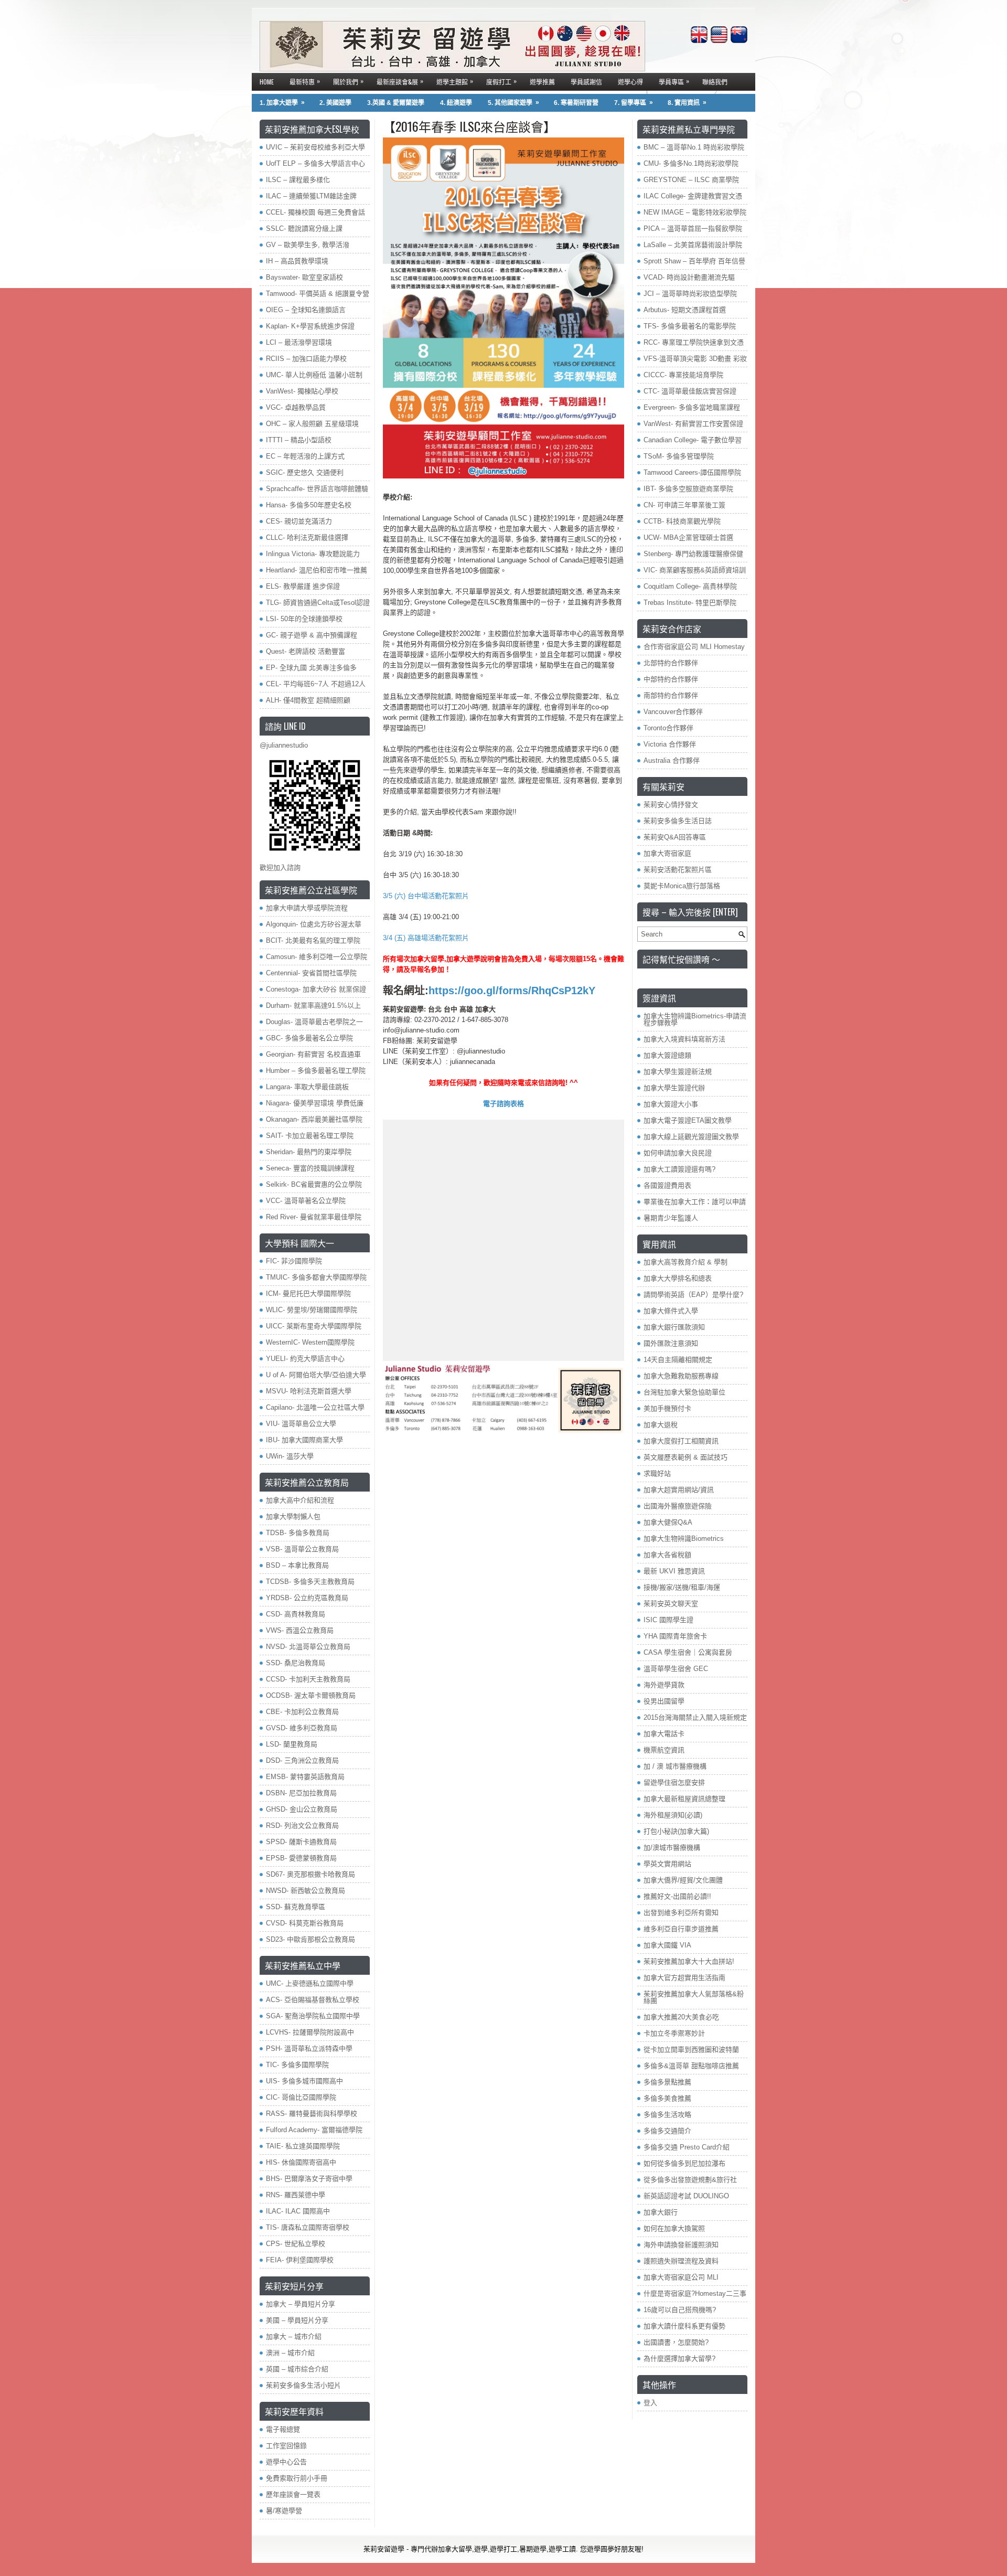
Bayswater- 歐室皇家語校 (304, 277)
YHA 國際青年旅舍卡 (675, 1636)
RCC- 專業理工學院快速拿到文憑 (694, 342)
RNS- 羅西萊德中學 (296, 2195)
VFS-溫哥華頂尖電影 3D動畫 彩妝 (695, 359)
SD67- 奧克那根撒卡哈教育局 (310, 1874)
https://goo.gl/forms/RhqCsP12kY (512, 991)
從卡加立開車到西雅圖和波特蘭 (691, 2050)
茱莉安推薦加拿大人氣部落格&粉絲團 (694, 1997)
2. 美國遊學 (335, 103)
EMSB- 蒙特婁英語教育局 (305, 1777)
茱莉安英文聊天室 (671, 1604)
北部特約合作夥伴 (671, 663)
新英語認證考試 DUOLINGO (686, 2196)
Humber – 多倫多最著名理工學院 (316, 1071)
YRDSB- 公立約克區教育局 (307, 1598)
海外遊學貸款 (664, 1685)
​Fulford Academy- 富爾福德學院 (314, 2130)
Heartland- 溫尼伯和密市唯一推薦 (317, 570)
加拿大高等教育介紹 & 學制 (685, 1262)
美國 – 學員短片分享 (297, 2320)
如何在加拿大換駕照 (674, 2228)
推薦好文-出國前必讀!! (677, 1896)
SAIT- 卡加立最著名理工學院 (310, 1136)
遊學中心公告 (286, 2462)
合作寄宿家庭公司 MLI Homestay (694, 647)
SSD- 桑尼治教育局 (296, 1663)
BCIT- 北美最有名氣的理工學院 (313, 940)
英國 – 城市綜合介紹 (297, 2369)
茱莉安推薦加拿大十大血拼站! (689, 1961)
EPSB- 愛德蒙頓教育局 (301, 1858)
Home (267, 82)
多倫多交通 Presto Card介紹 (687, 2147)
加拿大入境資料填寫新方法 (684, 1039)
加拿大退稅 (661, 1425)
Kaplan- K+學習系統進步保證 (310, 326)
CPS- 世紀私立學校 (296, 2244)
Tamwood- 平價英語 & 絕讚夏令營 (318, 294)
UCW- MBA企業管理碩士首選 (688, 537)
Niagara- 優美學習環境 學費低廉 (315, 1103)
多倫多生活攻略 (667, 2115)
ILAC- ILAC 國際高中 (298, 2211)
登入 (650, 2403)
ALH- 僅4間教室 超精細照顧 (308, 700)
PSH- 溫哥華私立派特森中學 (309, 2048)
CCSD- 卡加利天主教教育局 (308, 1679)
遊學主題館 (455, 81)
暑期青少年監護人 (671, 1218)
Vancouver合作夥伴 (673, 712)
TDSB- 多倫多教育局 (298, 1533)
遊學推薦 (542, 82)
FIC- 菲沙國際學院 (294, 1261)
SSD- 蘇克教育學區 (296, 1907)
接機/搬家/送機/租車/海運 (682, 1587)
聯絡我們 (715, 82)
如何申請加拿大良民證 (678, 1153)
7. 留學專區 (634, 103)
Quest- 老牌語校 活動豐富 (306, 651)
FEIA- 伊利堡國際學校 (300, 2260)
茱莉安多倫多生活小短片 (303, 2385)
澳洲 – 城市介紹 (290, 2353)
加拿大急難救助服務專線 (681, 1376)
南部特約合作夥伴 (671, 695)
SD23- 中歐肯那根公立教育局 (310, 1939)
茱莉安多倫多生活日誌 (678, 821)
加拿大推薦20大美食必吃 (681, 2017)
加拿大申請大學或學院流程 (307, 908)
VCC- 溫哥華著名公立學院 (306, 1201)
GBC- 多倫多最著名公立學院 (309, 1038)
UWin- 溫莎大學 (290, 1456)
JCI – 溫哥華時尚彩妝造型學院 (690, 294)
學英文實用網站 (667, 1864)
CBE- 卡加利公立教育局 (302, 1712)
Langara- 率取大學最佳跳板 (307, 1087)
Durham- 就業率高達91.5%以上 (313, 1005)
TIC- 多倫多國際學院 (297, 2065)
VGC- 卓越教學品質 (296, 407)
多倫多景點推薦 (667, 2082)
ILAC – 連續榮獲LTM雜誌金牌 (311, 196)
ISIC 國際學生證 (668, 1620)
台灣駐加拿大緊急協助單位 (684, 1392)
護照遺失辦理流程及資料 (681, 2261)
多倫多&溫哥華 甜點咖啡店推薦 (691, 2066)
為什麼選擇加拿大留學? (679, 2359)
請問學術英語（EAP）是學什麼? (693, 1295)
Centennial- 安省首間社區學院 (311, 973)
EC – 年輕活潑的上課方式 (305, 456)
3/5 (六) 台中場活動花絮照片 (426, 896)
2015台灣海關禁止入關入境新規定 (695, 1717)
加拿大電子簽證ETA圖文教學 (688, 1120)
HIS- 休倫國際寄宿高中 (301, 2162)
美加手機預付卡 (667, 1408)
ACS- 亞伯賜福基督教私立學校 (313, 2000)
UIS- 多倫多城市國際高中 (304, 2081)
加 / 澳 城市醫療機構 (675, 1766)
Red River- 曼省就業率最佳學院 (314, 1217)
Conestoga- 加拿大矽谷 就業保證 (316, 989)
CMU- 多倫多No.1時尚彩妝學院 (691, 163)
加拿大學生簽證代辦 (674, 1088)
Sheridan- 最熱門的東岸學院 (309, 1152)
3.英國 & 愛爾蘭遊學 (396, 103)
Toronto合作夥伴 (668, 728)
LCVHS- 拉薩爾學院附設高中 (310, 2032)
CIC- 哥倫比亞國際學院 (301, 2097)
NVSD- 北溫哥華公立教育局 (308, 1647)
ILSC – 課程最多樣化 (298, 180)
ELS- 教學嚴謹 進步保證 (303, 586)
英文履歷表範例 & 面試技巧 (685, 1457)
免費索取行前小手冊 (297, 2478)
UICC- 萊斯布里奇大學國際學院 (314, 1326)
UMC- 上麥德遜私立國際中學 (310, 1983)
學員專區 (674, 81)
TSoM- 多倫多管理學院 (679, 456)
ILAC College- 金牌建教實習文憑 (693, 196)
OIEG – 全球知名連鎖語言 (306, 310)
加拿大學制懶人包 (293, 1516)
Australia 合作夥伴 (672, 760)
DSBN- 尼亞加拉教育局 (301, 1793)
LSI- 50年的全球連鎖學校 (304, 619)
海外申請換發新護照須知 (681, 2245)
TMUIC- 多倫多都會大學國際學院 (316, 1277)
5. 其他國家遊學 (513, 103)
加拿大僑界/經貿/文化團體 (683, 1880)
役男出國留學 (664, 1701)
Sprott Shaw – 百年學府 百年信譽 (694, 261)
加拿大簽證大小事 (671, 1104)
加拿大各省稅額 (667, 1555)
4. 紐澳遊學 (456, 103)
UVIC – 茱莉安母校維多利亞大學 (315, 147)
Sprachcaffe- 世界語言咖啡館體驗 (317, 489)
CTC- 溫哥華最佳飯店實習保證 (690, 391)
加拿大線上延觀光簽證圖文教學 (691, 1137)
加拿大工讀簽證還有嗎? (679, 1169)
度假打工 (501, 81)
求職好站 (657, 1473)
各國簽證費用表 (667, 1185)
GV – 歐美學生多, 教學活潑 (308, 245)
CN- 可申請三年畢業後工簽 (684, 505)
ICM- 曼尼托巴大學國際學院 (308, 1294)
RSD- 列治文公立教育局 (302, 1825)
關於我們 (348, 81)
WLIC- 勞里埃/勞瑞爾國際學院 (312, 1310)
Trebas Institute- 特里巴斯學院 (690, 603)
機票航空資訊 (664, 1750)
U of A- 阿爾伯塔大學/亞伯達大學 (316, 1375)
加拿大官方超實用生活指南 (684, 1978)
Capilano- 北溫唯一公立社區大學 (315, 1407)
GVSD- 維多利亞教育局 (302, 1728)
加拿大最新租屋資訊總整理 (684, 1799)
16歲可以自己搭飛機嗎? (680, 2310)
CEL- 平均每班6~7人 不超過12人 (316, 684)
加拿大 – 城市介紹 (294, 2337)
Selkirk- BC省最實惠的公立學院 (314, 1184)
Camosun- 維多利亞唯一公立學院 (317, 957)
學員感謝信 (586, 82)
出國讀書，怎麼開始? (676, 2342)
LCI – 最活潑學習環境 (299, 342)
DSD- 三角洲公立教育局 (302, 1760)
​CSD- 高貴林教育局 (296, 1614)
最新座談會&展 (400, 81)
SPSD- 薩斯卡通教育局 (301, 1842)
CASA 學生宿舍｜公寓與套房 (688, 1652)
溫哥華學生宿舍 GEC (676, 1669)
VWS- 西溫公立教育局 (300, 1630)
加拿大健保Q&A (668, 1522)
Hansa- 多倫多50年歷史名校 (309, 505)
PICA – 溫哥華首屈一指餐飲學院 (693, 228)
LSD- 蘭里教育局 (292, 1744)
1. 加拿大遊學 (282, 103)
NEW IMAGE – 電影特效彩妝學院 (695, 212)
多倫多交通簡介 (667, 2131)
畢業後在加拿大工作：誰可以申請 (695, 1202)
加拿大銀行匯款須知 (674, 1327)
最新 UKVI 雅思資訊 (674, 1571)
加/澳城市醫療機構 (672, 1848)
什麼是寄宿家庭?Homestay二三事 (695, 2293)
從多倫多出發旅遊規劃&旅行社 (690, 2180)
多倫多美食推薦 (667, 2098)
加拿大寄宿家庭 (667, 853)
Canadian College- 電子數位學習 (693, 440)
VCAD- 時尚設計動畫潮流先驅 (689, 277)
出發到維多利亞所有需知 (681, 1913)
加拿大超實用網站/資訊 (679, 1490)
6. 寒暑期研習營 (576, 103)
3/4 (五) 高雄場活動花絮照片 (426, 938)
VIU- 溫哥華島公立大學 (301, 1424)
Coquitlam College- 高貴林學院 (690, 586)
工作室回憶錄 (286, 2446)
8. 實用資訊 (687, 103)
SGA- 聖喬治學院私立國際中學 (313, 2016)
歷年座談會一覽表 (293, 2494)
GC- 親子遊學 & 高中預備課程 (312, 635)
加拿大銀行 (661, 2212)
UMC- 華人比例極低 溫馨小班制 (314, 375)
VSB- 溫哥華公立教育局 (302, 1549)
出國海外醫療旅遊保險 (678, 1506)
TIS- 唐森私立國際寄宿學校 (308, 2227)
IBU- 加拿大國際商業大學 (304, 1440)
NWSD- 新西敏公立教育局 (306, 1891)
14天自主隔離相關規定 (678, 1360)
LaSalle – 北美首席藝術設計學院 (693, 245)
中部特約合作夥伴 (671, 679)
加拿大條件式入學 (671, 1311)
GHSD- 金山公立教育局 (302, 1809)
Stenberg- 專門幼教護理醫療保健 (693, 554)
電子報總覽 (283, 2429)
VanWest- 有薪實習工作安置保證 (693, 424)
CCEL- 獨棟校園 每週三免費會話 (315, 212)
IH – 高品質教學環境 (297, 261)
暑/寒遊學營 (284, 2511)
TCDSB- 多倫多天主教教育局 (310, 1582)
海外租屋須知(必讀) (673, 1815)
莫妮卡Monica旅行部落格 (682, 886)
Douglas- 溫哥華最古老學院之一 (314, 1022)
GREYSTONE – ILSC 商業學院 (691, 180)
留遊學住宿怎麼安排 (674, 1782)
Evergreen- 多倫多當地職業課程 (692, 407)
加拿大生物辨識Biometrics (684, 1539)
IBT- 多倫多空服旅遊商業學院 (688, 489)
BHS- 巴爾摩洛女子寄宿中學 (309, 2179)
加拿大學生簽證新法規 (678, 1072)
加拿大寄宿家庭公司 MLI (681, 2277)
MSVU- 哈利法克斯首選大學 (309, 1391)
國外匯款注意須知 (671, 1343)
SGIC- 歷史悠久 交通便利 (305, 472)
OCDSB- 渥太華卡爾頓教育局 (311, 1695)
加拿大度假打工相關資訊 (681, 1441)
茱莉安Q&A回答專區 (675, 837)
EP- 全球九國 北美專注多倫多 (311, 668)
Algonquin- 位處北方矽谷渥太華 (314, 924)
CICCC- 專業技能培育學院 (683, 375)
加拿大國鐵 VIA (667, 1945)
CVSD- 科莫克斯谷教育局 (305, 1923)
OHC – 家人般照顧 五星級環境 (312, 424)
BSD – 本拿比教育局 (297, 1565)
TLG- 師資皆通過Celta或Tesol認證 (318, 603)
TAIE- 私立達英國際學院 (303, 2146)
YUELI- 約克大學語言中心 (305, 1359)
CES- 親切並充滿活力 (299, 521)
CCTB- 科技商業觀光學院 (682, 521)
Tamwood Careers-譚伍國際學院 (692, 472)
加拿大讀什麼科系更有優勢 (684, 2326)
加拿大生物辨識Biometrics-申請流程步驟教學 (695, 1019)
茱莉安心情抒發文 (671, 805)
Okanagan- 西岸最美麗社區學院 (314, 1119)
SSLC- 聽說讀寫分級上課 (304, 228)
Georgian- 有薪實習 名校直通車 (313, 1054)
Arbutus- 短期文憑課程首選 (685, 310)
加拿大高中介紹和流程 (300, 1500)
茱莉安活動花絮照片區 (678, 870)
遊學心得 (630, 82)
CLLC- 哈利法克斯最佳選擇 (307, 537)
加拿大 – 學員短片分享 (301, 2304)
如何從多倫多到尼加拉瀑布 (684, 2163)
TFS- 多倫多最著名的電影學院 (690, 326)
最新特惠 (305, 81)
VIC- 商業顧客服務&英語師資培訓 (695, 570)
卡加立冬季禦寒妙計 (674, 2033)
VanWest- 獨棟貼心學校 (302, 391)
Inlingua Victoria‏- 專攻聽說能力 (313, 554)
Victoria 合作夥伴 (670, 744)
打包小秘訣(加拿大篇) (676, 1831)
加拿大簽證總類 (667, 1055)
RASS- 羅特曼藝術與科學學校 (312, 2114)
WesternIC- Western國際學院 (310, 1342)
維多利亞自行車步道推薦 (681, 1929)
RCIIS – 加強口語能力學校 (306, 359)
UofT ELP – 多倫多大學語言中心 (315, 163)
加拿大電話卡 (664, 1734)
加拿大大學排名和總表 (678, 1278)
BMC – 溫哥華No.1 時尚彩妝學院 (694, 147)
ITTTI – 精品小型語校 (299, 440)
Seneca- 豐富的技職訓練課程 (310, 1168)
